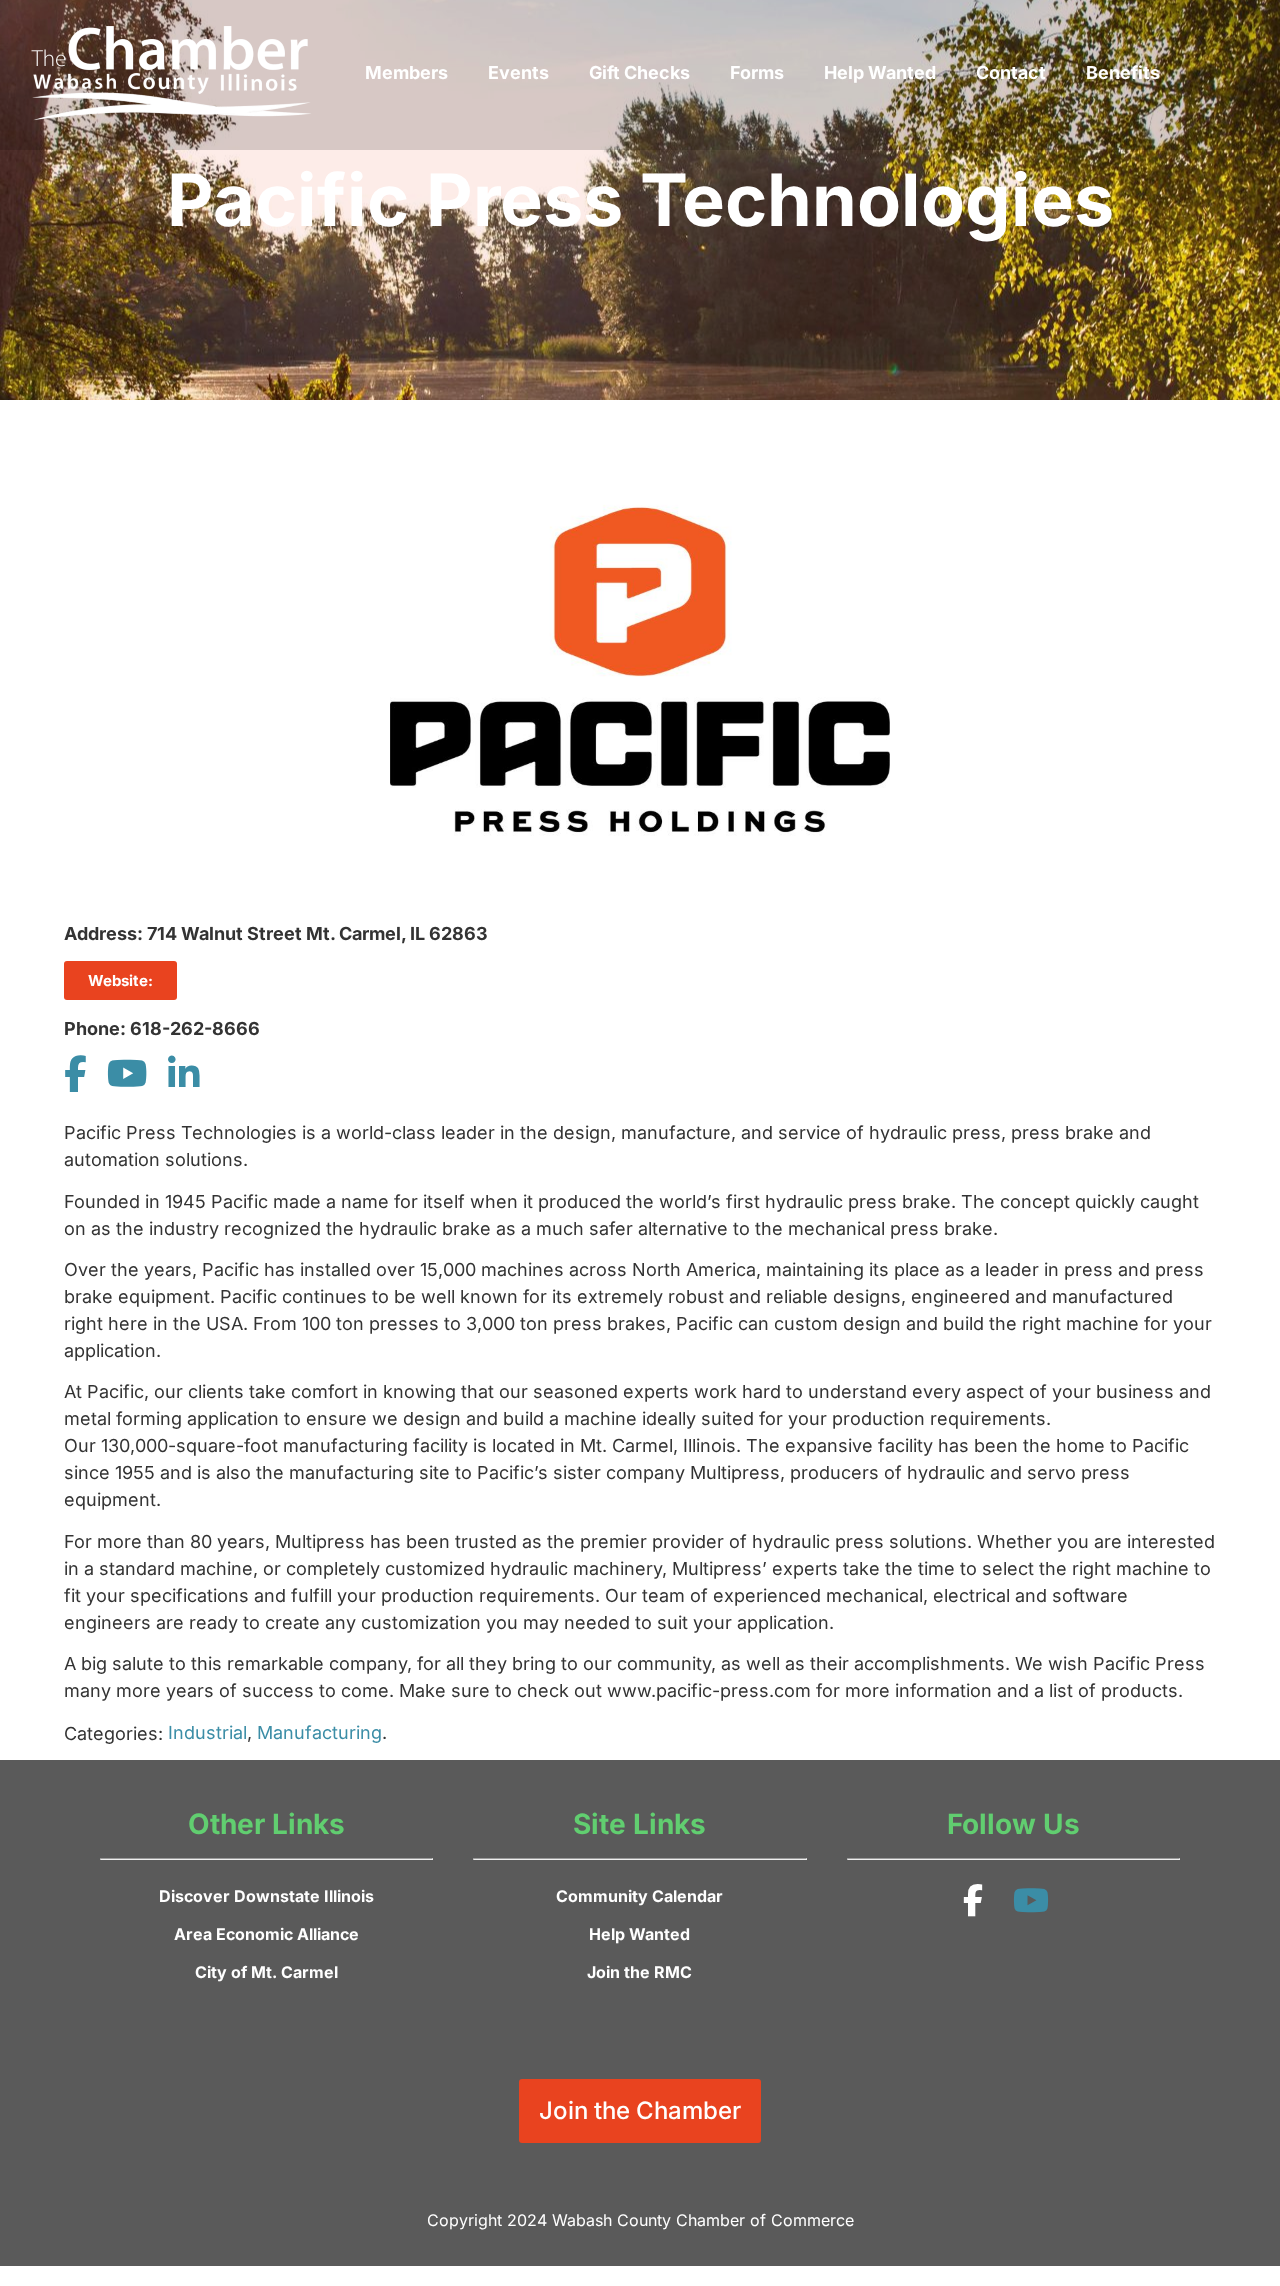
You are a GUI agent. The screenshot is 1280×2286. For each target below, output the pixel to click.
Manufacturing (319, 1732)
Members (406, 72)
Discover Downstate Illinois (266, 1896)
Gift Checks (639, 72)
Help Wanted (880, 72)
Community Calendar (639, 1896)
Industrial (207, 1732)
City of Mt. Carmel (266, 1972)
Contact (1011, 72)
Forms (757, 72)
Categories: (113, 1734)
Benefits (1123, 72)
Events (518, 72)
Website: (120, 980)
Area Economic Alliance (266, 1934)
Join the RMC (639, 1972)
